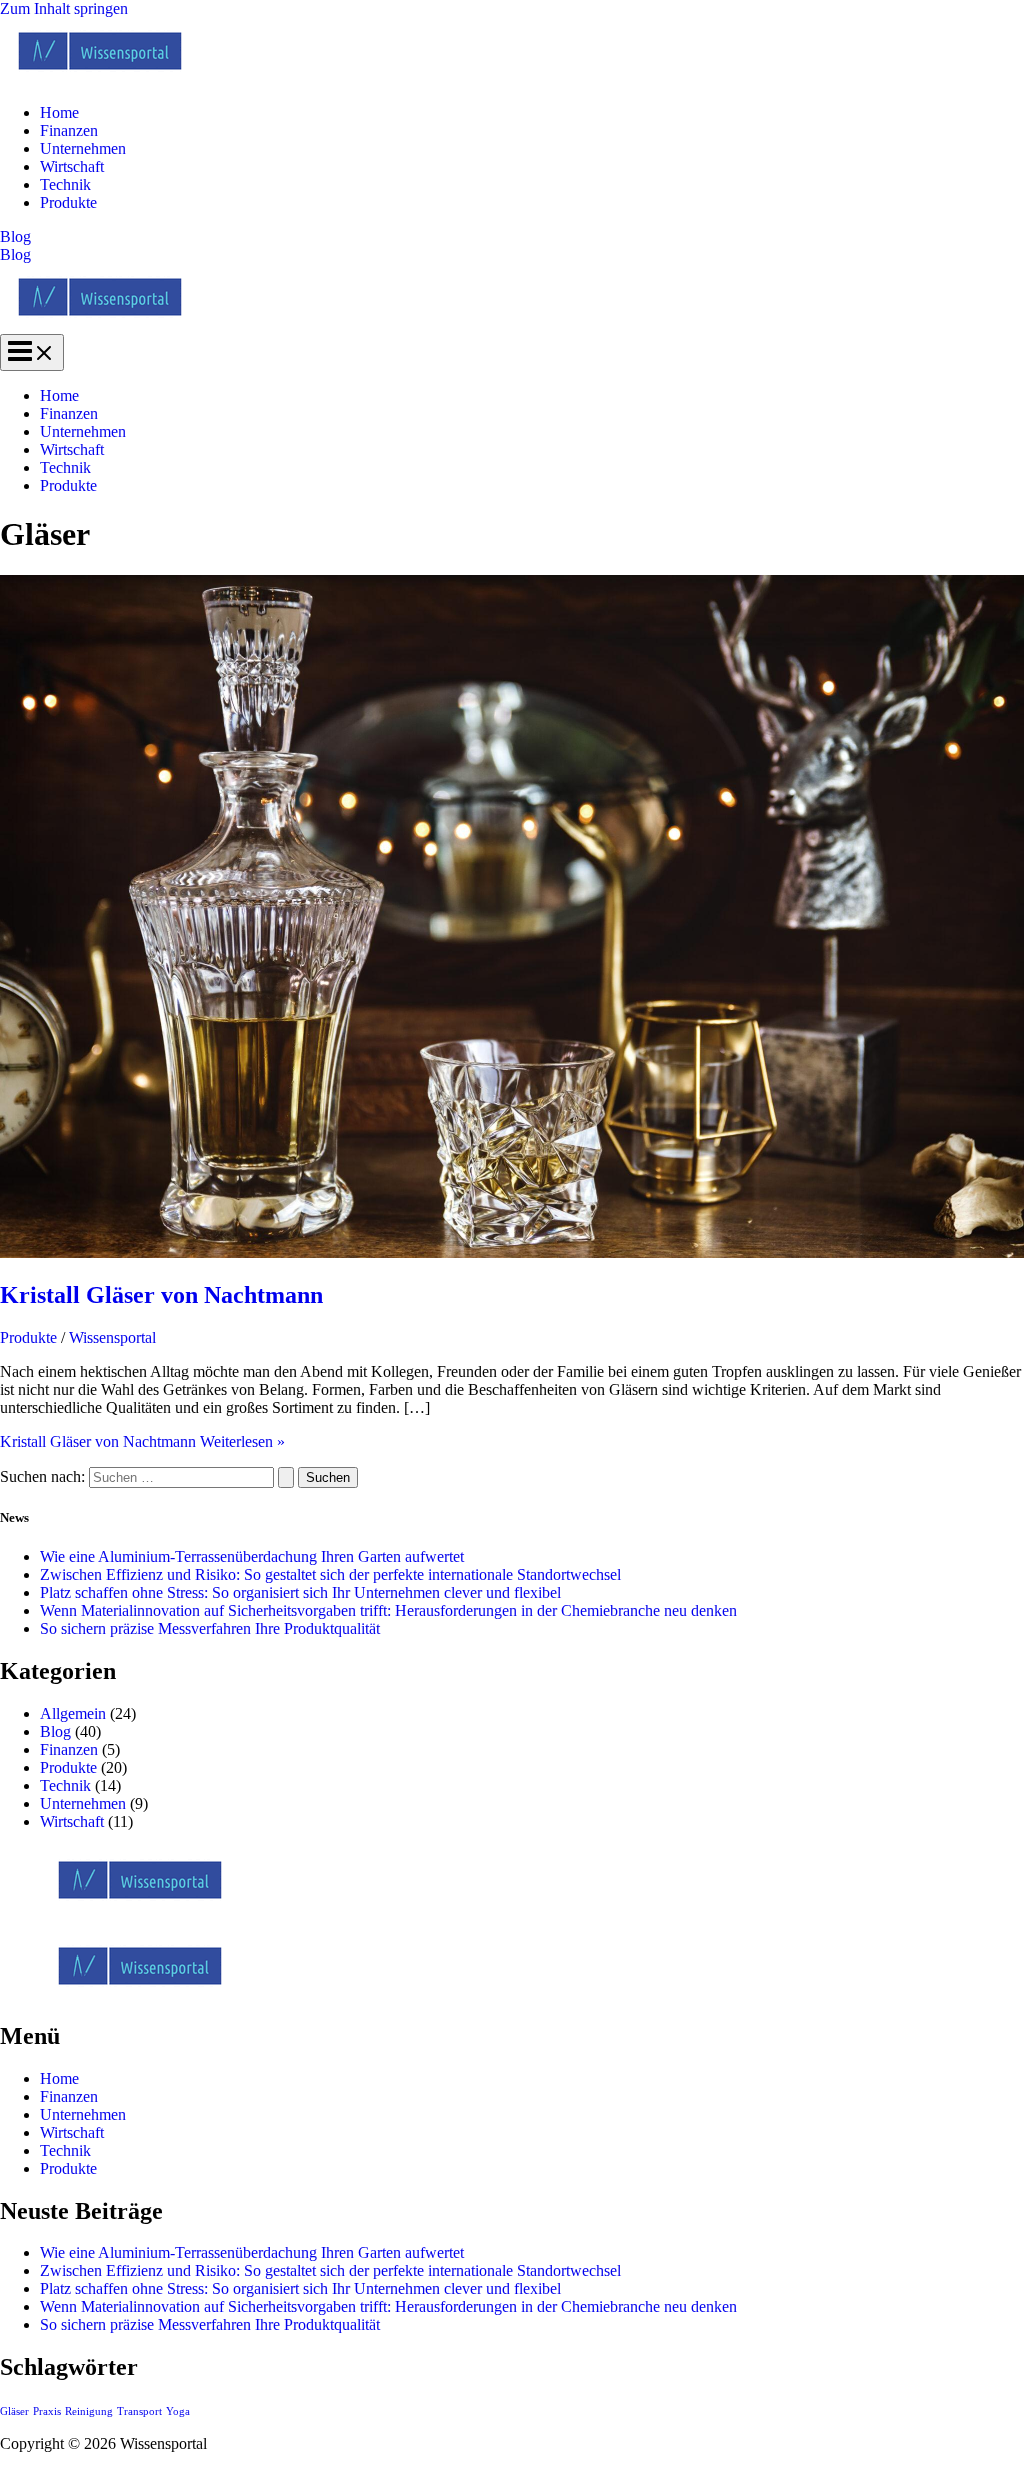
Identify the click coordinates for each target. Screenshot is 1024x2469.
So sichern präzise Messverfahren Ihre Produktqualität (210, 1628)
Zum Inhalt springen (64, 8)
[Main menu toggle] (32, 352)
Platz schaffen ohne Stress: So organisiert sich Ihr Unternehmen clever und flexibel (300, 1592)
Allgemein (73, 1713)
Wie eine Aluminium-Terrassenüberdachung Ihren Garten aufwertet (252, 1556)
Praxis (47, 2411)
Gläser (14, 2411)
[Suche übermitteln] (286, 1477)
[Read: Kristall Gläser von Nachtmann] (512, 1252)
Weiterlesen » (142, 1441)
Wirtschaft (72, 166)
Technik (65, 184)
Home (59, 112)
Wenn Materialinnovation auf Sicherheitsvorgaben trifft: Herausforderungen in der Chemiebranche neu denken (388, 1610)
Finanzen (69, 130)
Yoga (178, 2411)
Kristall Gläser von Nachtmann (161, 1295)
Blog (15, 254)
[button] (512, 237)
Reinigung (89, 2411)
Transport (139, 2411)
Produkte (68, 202)
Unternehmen (83, 148)
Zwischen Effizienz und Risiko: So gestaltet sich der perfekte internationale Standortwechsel (330, 1574)
